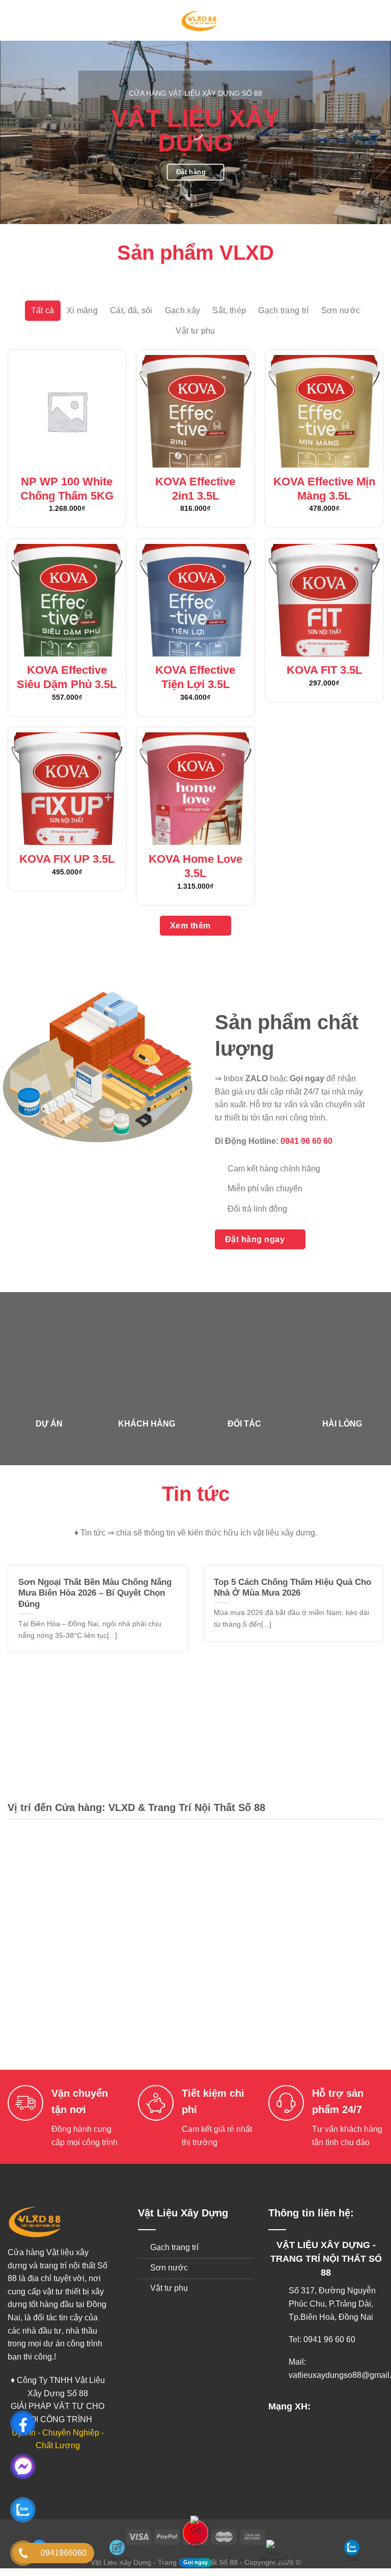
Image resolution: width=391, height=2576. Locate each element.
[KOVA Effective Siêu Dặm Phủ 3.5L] (67, 600)
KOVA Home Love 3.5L (195, 866)
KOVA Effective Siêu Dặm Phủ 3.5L (67, 677)
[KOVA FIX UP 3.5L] (67, 789)
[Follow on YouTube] (372, 2406)
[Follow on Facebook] (324, 2406)
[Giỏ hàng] (378, 20)
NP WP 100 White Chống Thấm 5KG (67, 489)
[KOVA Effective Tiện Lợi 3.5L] (195, 600)
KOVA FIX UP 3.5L (67, 859)
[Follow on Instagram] (340, 2406)
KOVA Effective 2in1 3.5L (195, 489)
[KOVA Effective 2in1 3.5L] (195, 411)
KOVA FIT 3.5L (324, 670)
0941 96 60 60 (306, 1141)
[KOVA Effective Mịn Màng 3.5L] (324, 411)
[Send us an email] (356, 2406)
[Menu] (14, 20)
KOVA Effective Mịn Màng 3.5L (324, 489)
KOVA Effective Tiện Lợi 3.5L (195, 677)
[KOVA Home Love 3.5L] (195, 789)
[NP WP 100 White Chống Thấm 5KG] (67, 411)
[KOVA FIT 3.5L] (324, 600)
